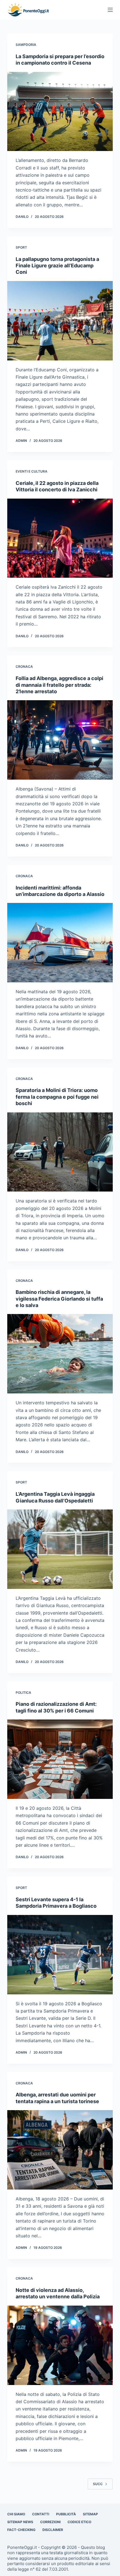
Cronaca (24, 667)
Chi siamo (16, 2514)
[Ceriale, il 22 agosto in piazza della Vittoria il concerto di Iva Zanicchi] (60, 538)
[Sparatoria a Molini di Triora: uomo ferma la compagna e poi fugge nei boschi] (60, 1152)
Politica (23, 1692)
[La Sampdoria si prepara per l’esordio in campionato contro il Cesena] (60, 112)
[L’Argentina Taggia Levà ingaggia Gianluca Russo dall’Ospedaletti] (60, 1549)
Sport (21, 247)
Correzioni (50, 2522)
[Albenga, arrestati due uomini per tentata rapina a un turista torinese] (60, 2150)
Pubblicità (66, 2514)
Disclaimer (53, 2530)
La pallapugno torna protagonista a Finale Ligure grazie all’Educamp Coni (57, 266)
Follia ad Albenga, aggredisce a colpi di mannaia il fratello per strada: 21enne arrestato (59, 685)
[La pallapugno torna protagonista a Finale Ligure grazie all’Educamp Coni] (60, 321)
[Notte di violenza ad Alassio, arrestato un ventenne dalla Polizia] (60, 2345)
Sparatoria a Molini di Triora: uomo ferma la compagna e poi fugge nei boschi (57, 1097)
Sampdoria (26, 45)
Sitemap (90, 2514)
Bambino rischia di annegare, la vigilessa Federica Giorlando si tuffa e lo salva (59, 1299)
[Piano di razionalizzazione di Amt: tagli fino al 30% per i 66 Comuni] (60, 1759)
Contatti (41, 2514)
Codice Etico (79, 2522)
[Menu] (110, 10)
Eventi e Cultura (32, 471)
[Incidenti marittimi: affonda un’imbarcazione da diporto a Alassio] (60, 943)
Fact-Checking (21, 2530)
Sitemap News (20, 2522)
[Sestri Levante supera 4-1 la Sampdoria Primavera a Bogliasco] (60, 1955)
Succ (98, 2484)
